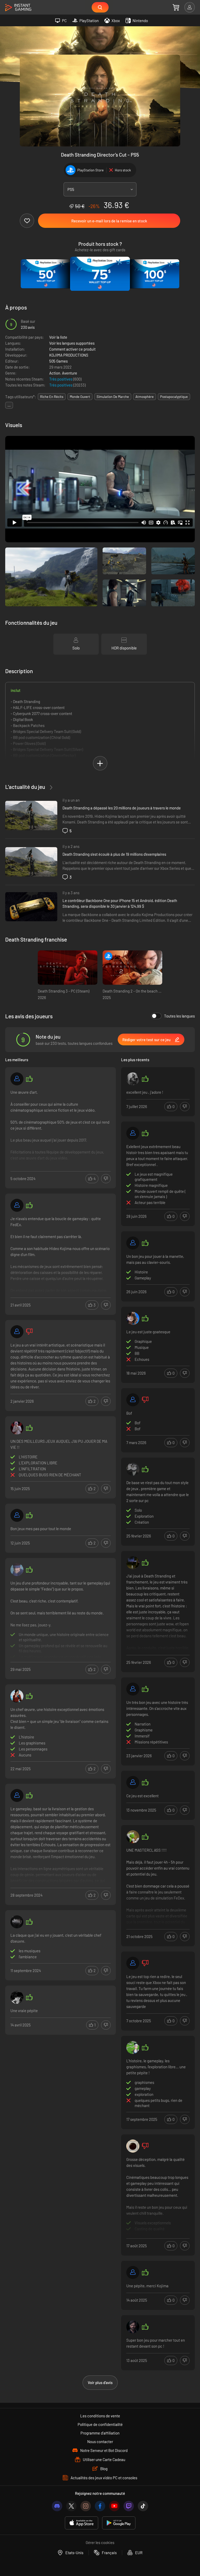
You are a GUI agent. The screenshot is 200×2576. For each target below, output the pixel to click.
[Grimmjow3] (133, 1079)
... (9, 405)
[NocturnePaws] (133, 2146)
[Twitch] (129, 2506)
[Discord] (57, 2506)
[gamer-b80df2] (133, 1243)
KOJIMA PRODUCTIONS (69, 355)
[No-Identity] (17, 1997)
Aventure (70, 373)
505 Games (58, 361)
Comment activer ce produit (72, 349)
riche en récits (52, 397)
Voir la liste (58, 337)
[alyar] (17, 1515)
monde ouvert (80, 397)
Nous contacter (100, 2442)
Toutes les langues (179, 1016)
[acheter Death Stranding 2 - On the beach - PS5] (132, 968)
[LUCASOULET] (133, 1837)
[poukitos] (17, 1795)
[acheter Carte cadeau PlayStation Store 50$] (46, 274)
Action (55, 373)
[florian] (133, 1963)
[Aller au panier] (176, 7)
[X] (71, 2506)
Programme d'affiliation (100, 2433)
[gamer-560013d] (17, 1332)
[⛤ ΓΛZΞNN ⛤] (17, 1428)
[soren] (133, 1563)
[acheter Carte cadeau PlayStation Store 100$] (154, 274)
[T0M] (17, 1696)
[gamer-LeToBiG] (133, 1400)
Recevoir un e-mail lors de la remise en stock (109, 221)
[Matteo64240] (133, 2272)
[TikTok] (143, 2506)
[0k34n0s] (133, 2047)
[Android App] (119, 2523)
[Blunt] (133, 2327)
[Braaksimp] (133, 1318)
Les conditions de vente (100, 2416)
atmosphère (145, 397)
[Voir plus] (61, 1128)
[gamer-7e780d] (17, 1079)
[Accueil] (18, 8)
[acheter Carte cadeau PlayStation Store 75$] (100, 274)
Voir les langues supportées (72, 343)
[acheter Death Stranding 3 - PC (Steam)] (68, 968)
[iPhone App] (82, 2523)
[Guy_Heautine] (17, 1570)
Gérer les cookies (100, 2542)
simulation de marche (113, 397)
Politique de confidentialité (100, 2424)
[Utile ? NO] (106, 1179)
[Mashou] (17, 1922)
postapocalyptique (174, 397)
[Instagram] (86, 2506)
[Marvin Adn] (133, 1469)
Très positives (61, 379)
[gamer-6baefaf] (133, 1782)
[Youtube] (114, 2506)
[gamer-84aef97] (17, 1205)
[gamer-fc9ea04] (133, 1133)
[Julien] (133, 1689)
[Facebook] (100, 2506)
